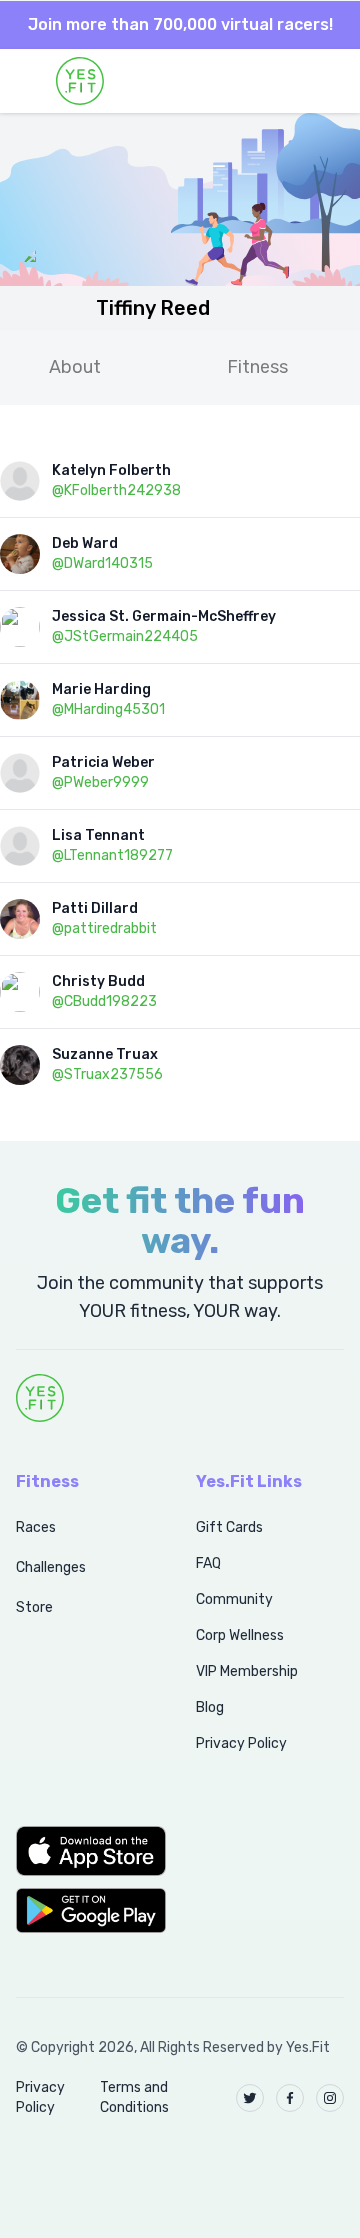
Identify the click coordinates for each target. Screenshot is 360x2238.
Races (36, 1527)
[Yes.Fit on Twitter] (250, 2098)
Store (34, 1607)
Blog (210, 1707)
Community (234, 1599)
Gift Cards (229, 1527)
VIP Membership (247, 1671)
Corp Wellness (240, 1635)
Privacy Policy (241, 1743)
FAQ (208, 1563)
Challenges (51, 1567)
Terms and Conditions (134, 2097)
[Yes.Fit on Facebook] (290, 2098)
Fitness (257, 367)
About (75, 367)
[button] (84, 1851)
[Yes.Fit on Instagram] (330, 2098)
